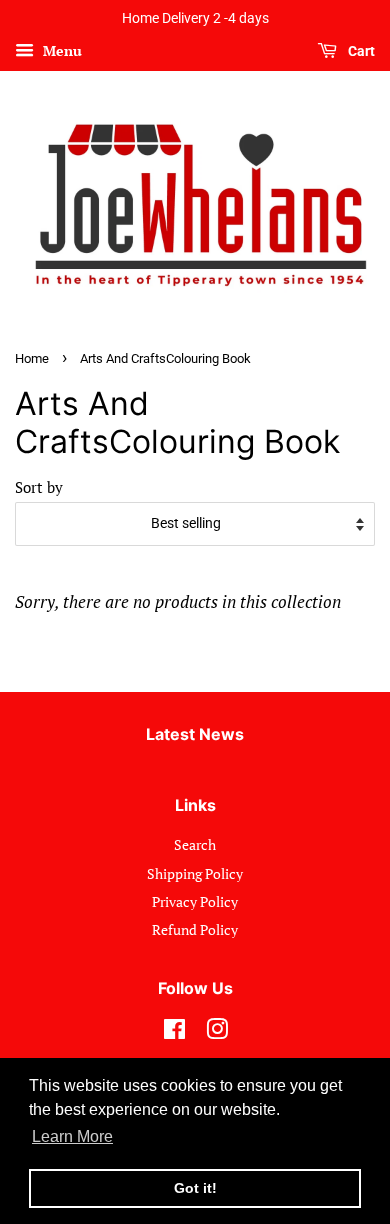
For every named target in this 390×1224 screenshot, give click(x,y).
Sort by (39, 487)
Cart (360, 51)
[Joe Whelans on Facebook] (174, 1032)
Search (195, 844)
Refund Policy (195, 929)
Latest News (195, 734)
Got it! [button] (195, 1188)
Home (32, 358)
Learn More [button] (72, 1136)
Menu (60, 50)
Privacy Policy (195, 901)
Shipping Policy (195, 873)
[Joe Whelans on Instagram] (217, 1032)
